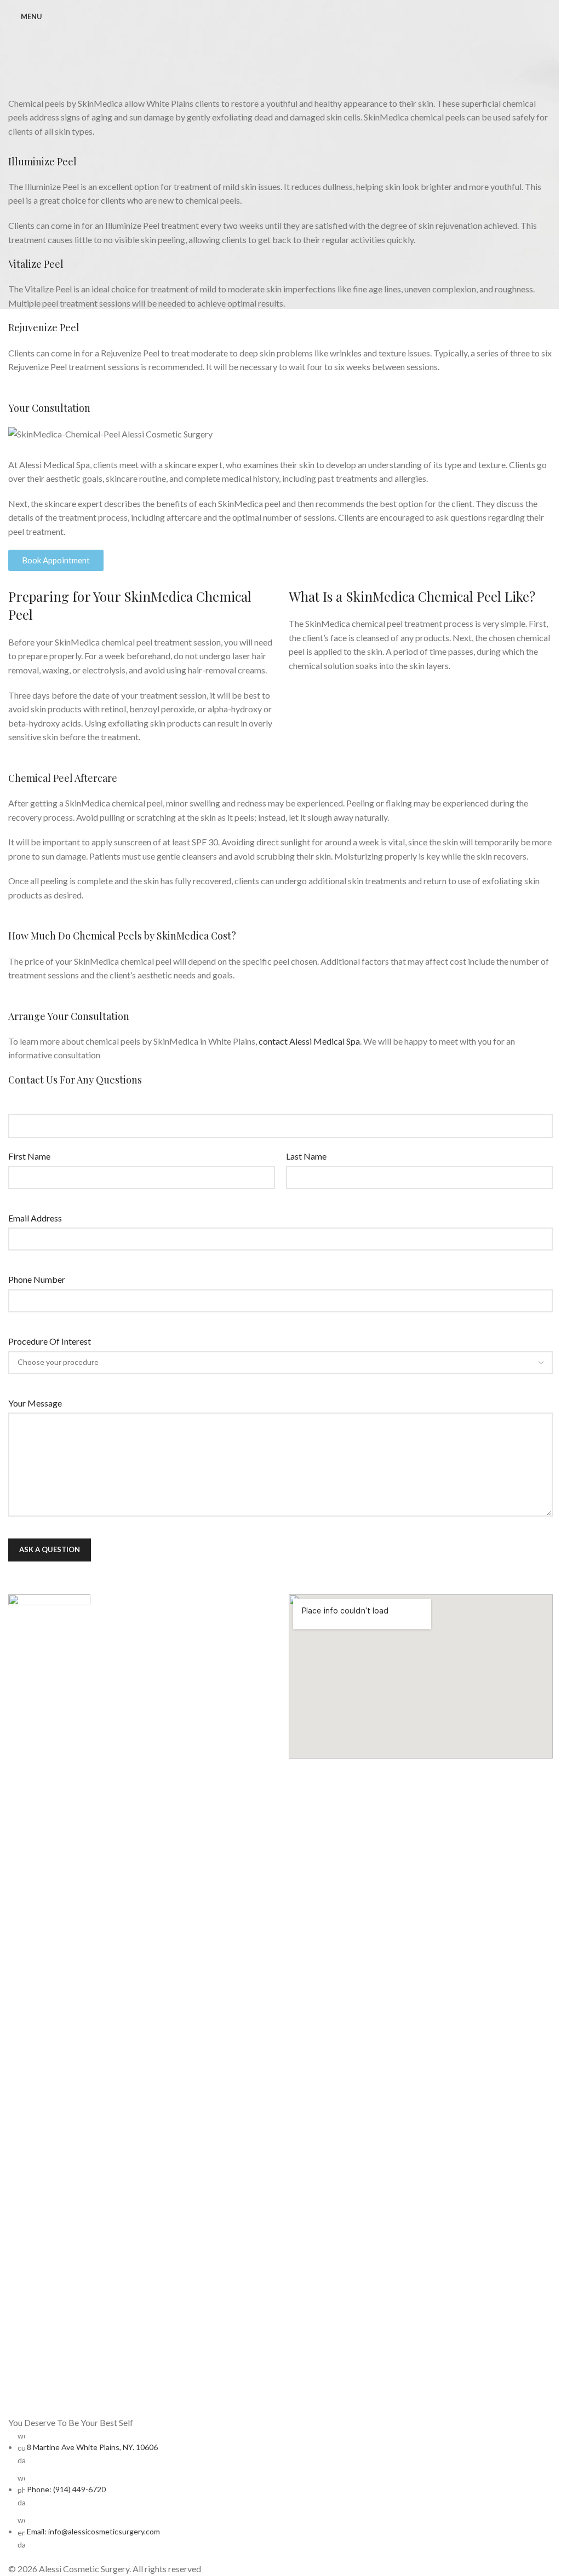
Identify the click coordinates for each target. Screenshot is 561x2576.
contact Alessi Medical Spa (309, 1041)
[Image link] (49, 2004)
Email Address (35, 1218)
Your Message (35, 1403)
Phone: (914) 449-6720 (66, 2489)
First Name (29, 1156)
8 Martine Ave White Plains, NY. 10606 (92, 2447)
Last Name (306, 1156)
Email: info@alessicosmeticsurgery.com (93, 2531)
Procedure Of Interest (50, 1341)
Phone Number (37, 1279)
